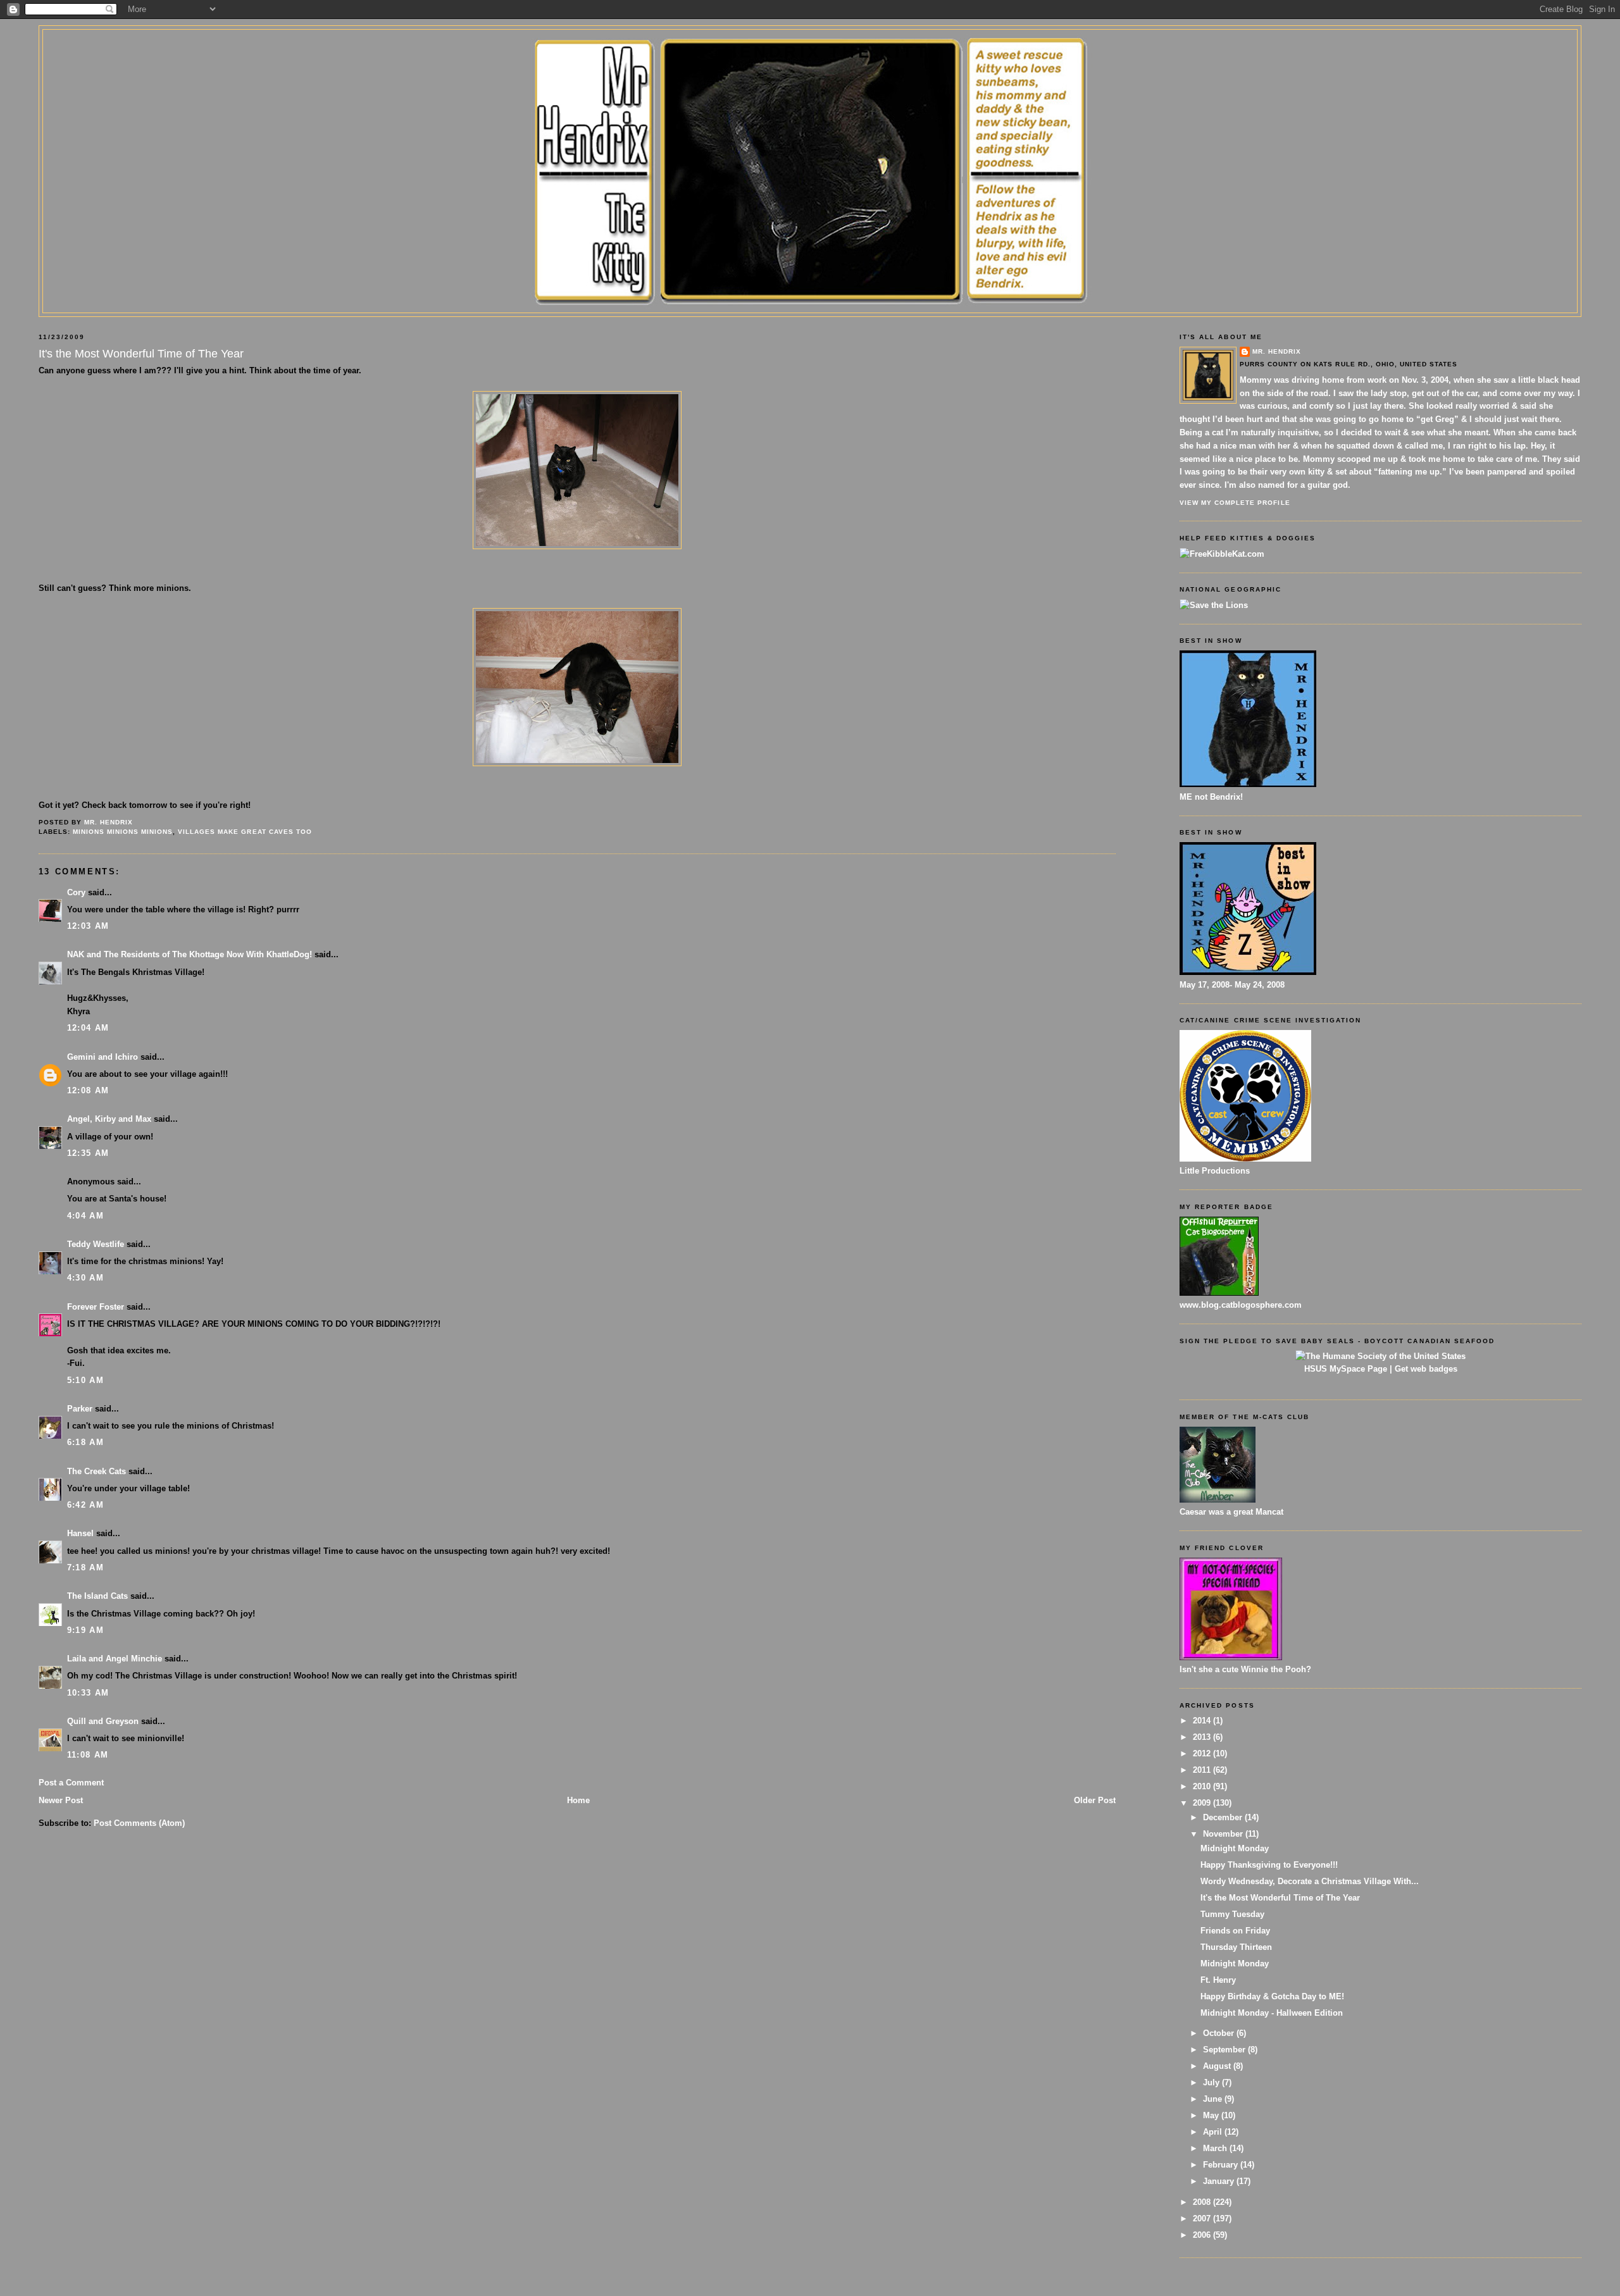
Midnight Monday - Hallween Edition (1272, 2013)
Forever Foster (96, 1307)
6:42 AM (85, 1505)
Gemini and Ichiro (103, 1057)
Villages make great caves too (245, 832)
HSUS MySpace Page (1346, 1369)
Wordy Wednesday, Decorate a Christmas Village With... (1310, 1881)
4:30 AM (85, 1278)
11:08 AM (88, 1755)
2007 (1203, 2218)
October (1220, 2033)
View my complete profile (1235, 503)
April (1214, 2132)
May (1212, 2115)
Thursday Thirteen (1236, 1947)
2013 (1203, 1737)
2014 (1203, 1721)
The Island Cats (97, 1596)
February (1222, 2165)
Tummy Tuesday (1232, 1914)
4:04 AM (85, 1216)
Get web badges (1426, 1369)
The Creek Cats (97, 1471)
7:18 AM (85, 1567)
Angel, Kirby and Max (109, 1119)
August (1218, 2066)
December (1224, 1817)
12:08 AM (88, 1090)
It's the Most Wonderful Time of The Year (1280, 1898)
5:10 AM (85, 1380)
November (1224, 1834)
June (1214, 2099)
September (1225, 2050)
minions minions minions (123, 832)
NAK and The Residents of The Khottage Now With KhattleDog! (190, 954)
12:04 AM (88, 1028)
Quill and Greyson (103, 1721)
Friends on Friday (1235, 1931)
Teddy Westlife (96, 1244)
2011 (1203, 1770)
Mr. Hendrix (1277, 351)
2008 (1203, 2202)
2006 (1203, 2235)
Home (578, 1800)
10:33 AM (88, 1693)
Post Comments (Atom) (139, 1823)
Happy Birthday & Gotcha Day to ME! (1272, 1996)
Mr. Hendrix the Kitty (810, 52)
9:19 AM (85, 1630)
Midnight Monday (1235, 1848)
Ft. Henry (1218, 1980)
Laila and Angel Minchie (115, 1659)
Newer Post (61, 1800)
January (1220, 2181)
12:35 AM (88, 1153)
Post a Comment (71, 1783)
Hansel (80, 1533)
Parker (80, 1409)
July (1212, 2082)
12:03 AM (88, 926)
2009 (1203, 1803)
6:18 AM (85, 1442)
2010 (1203, 1786)
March (1216, 2148)
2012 (1203, 1753)
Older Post (1095, 1800)
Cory (76, 892)
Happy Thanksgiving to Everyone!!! (1269, 1865)
